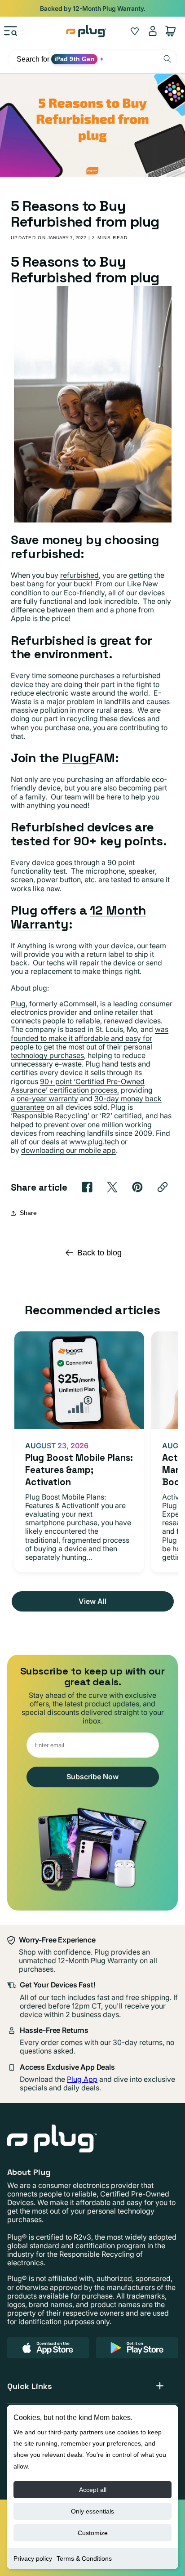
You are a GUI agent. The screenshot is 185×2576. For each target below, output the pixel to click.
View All (92, 1601)
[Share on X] (112, 1187)
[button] (11, 31)
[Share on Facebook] (87, 1187)
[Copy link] (163, 1187)
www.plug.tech (94, 1142)
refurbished (79, 575)
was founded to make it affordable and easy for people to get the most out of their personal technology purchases (90, 1042)
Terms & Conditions (84, 2558)
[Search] (167, 59)
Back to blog (99, 1253)
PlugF (79, 758)
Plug (18, 1004)
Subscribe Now (92, 1777)
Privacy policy (33, 2558)
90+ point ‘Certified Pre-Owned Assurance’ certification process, (78, 1086)
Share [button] (28, 1213)
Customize (93, 2533)
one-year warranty (47, 1098)
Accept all (93, 2490)
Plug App (82, 2079)
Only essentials (92, 2511)
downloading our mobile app (68, 1150)
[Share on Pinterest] (137, 1187)
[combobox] (92, 59)
